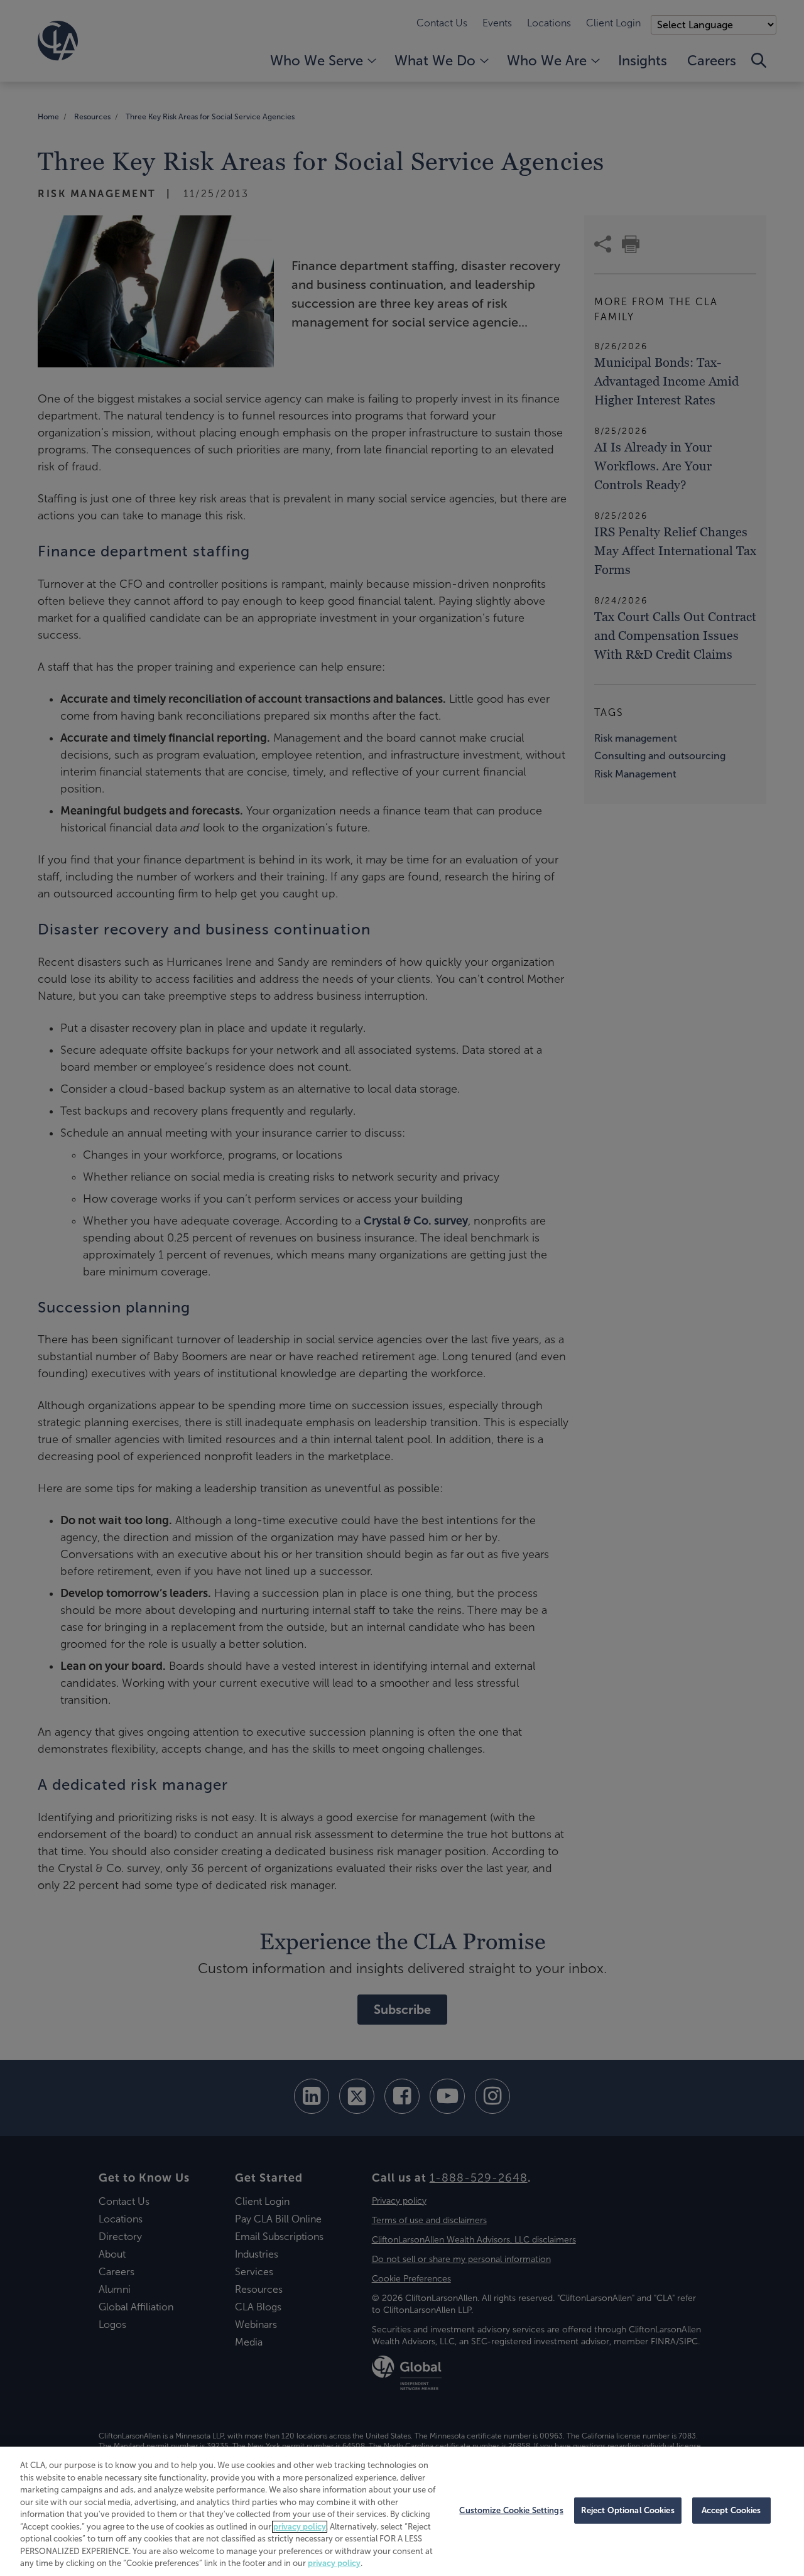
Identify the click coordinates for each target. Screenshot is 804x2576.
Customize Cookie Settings (511, 2510)
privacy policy (300, 2527)
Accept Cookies (731, 2510)
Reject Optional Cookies (628, 2510)
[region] (402, 2511)
